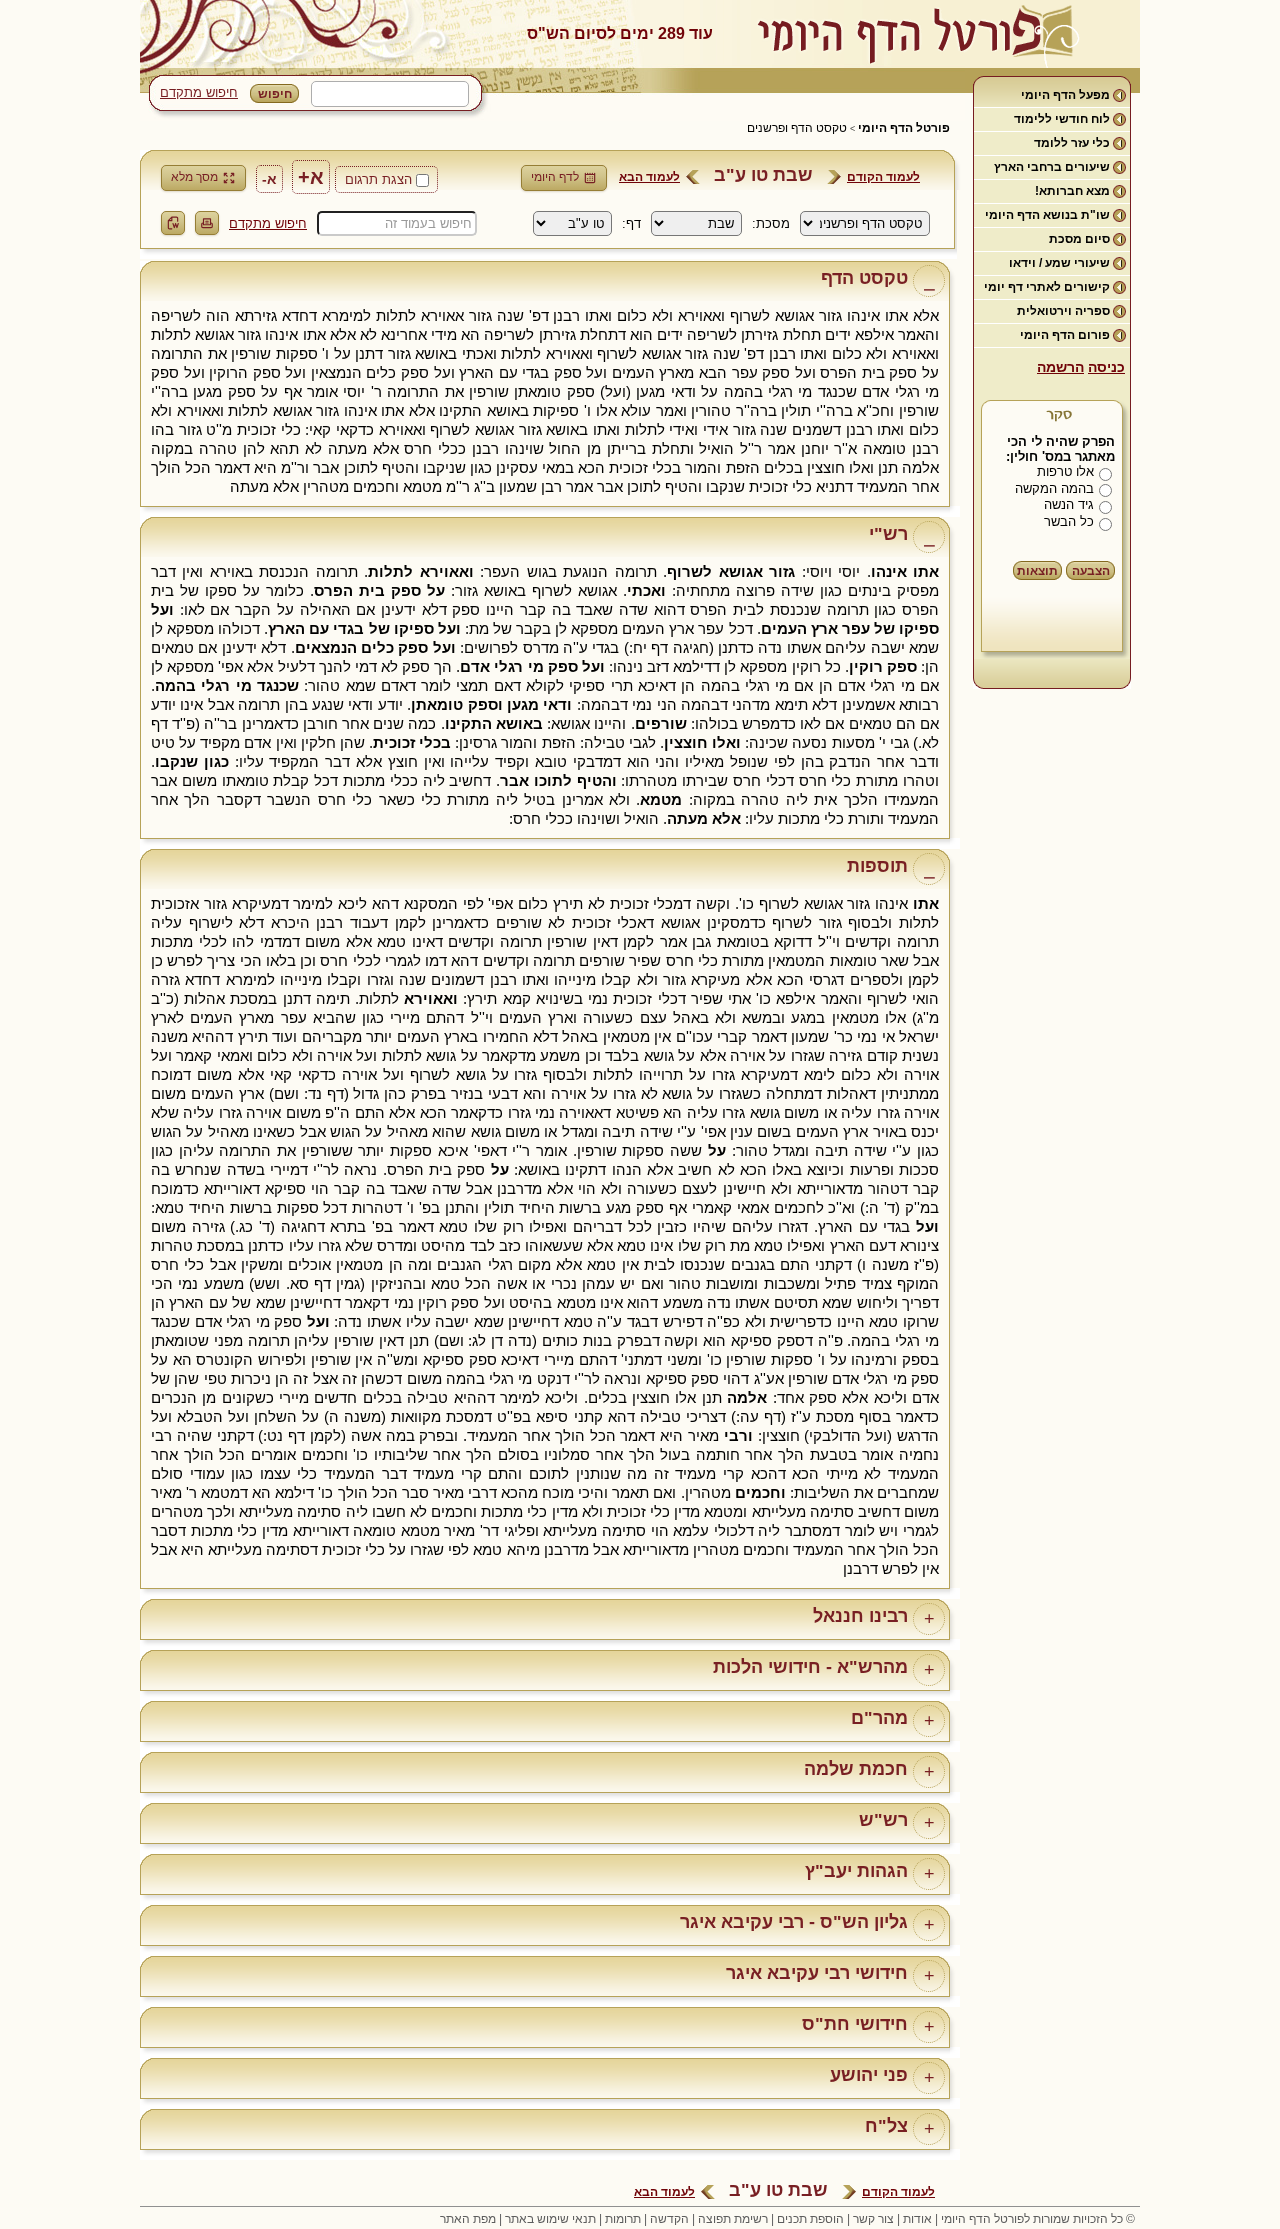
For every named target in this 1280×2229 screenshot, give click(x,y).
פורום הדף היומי (1065, 335)
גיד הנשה (1069, 504)
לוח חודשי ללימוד (1062, 119)
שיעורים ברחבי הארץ (1052, 167)
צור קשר (873, 2219)
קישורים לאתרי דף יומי (1047, 287)
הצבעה (1091, 571)
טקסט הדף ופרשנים (797, 128)
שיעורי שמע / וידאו (1059, 263)
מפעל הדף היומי (1065, 95)
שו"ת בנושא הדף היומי (1047, 215)
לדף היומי (555, 177)
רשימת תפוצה (733, 2219)
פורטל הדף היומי (904, 128)
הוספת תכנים (810, 2219)
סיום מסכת (1079, 239)
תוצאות (1037, 571)
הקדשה (669, 2219)
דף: (631, 223)
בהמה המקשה (1054, 488)
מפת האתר (468, 2219)
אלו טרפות (1065, 471)
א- (269, 179)
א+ (311, 177)
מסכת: (771, 223)
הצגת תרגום (378, 179)
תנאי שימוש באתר (550, 2219)
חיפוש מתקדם (199, 92)
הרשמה (1060, 367)
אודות (917, 2219)
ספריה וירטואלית (1063, 311)
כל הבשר (1069, 521)
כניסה (1106, 367)
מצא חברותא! (1072, 191)
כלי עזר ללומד (1072, 143)
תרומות (623, 2219)
